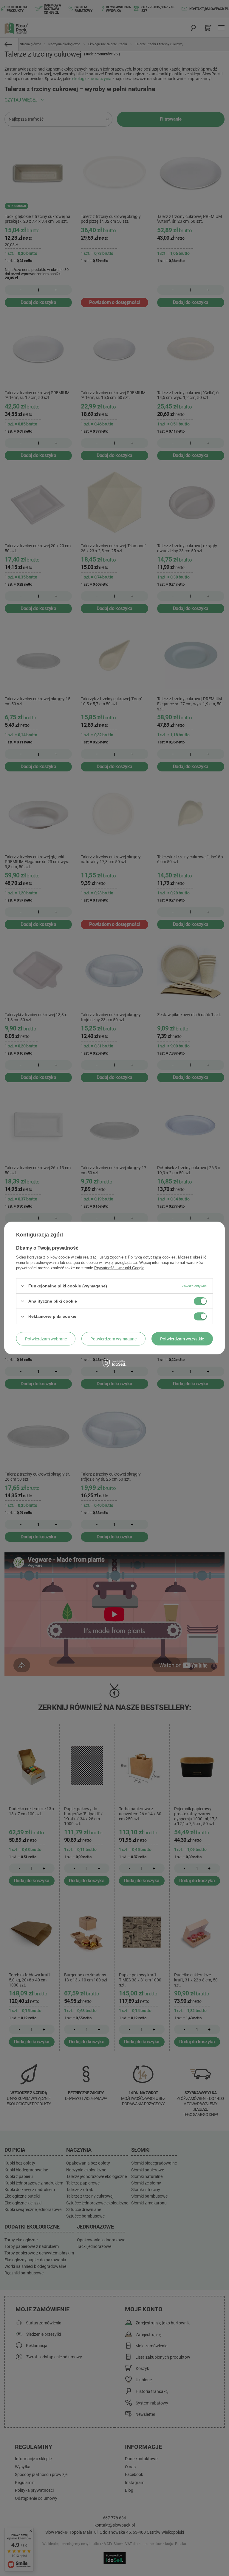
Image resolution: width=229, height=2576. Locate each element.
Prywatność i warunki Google (119, 1268)
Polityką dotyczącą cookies (152, 1257)
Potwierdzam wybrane (46, 1339)
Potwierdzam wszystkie (182, 1339)
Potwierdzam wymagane (113, 1339)
